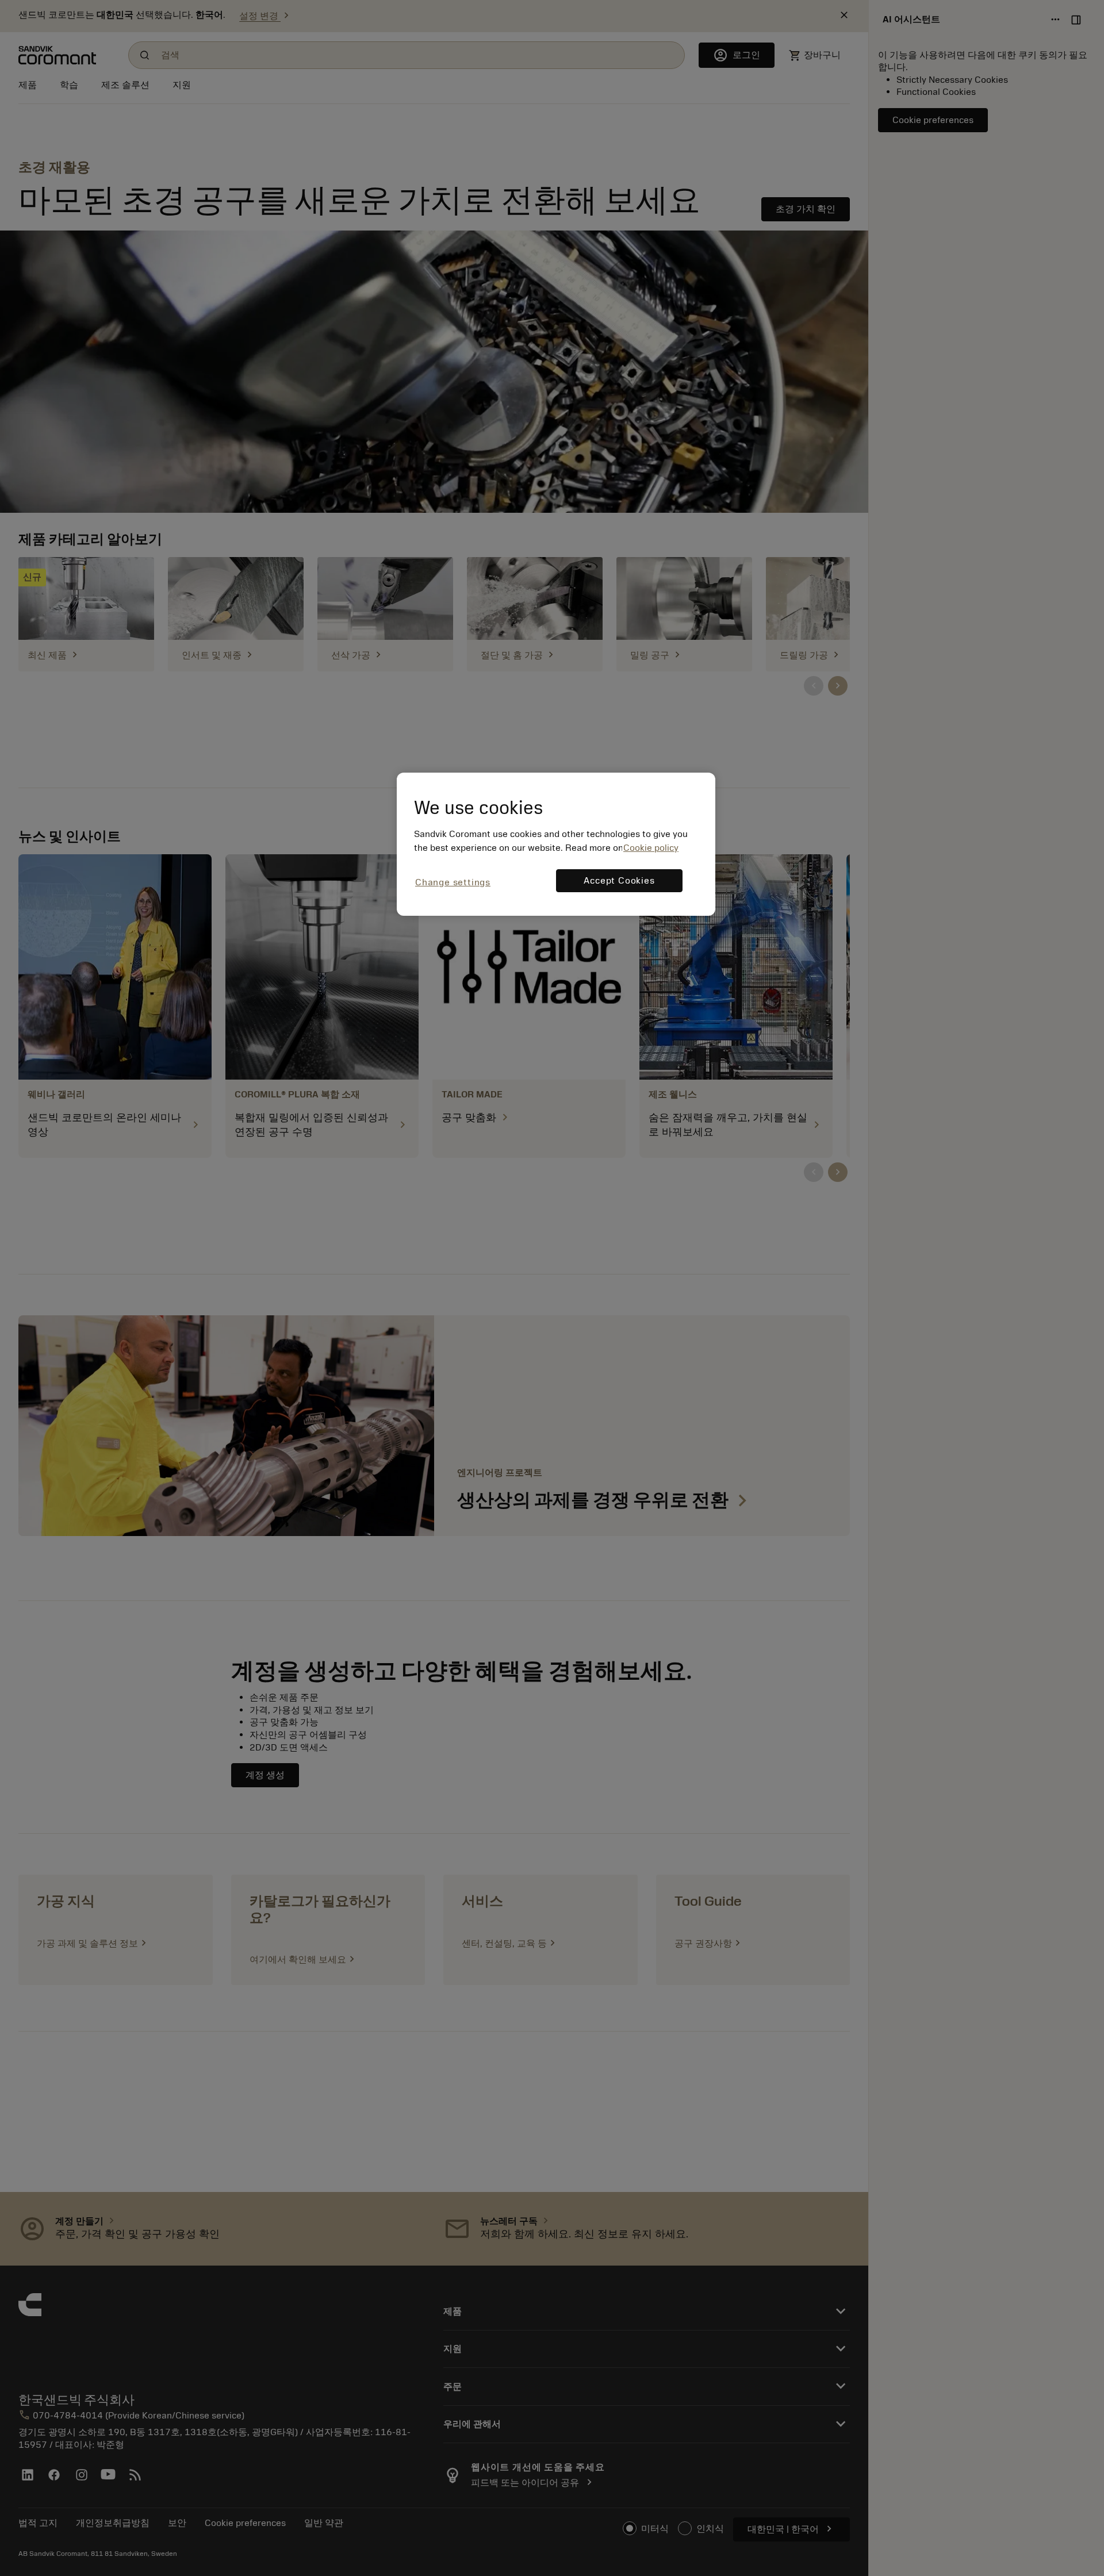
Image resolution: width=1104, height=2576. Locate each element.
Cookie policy (651, 848)
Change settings (453, 882)
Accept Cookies (619, 881)
